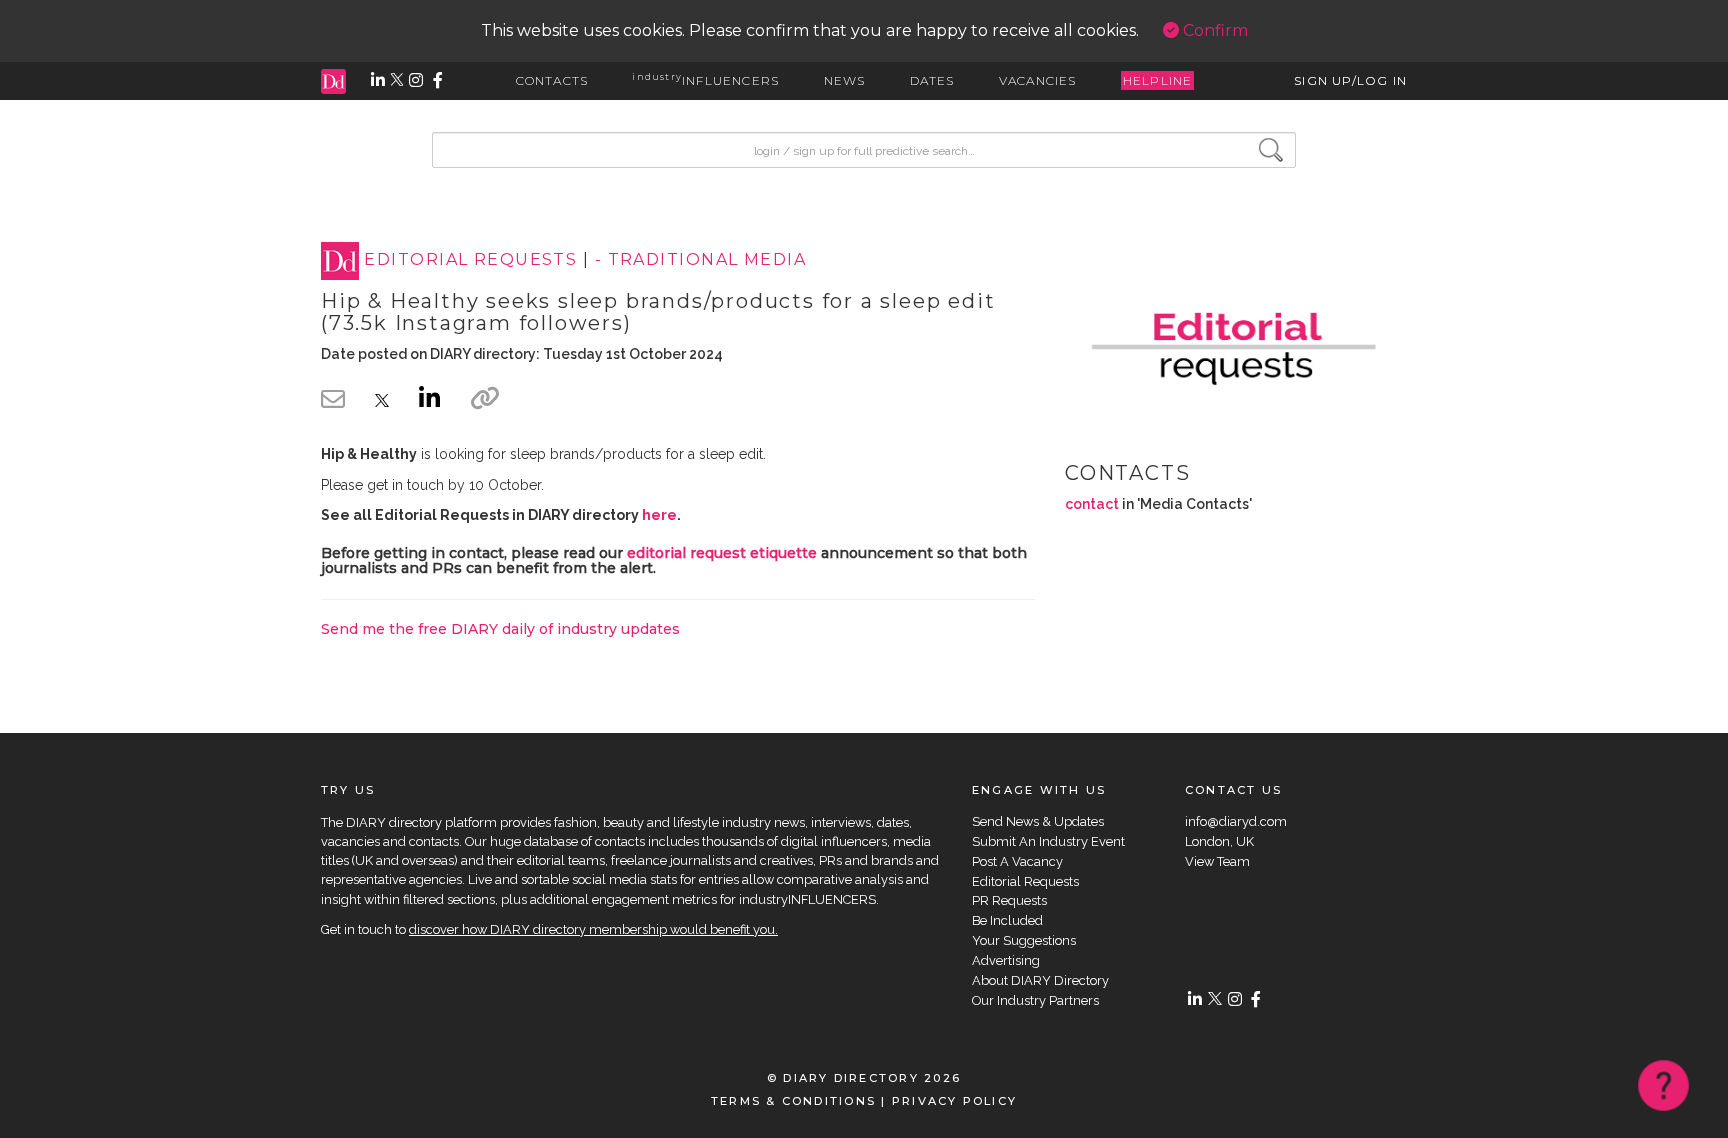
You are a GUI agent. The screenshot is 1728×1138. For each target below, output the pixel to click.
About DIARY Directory (1040, 980)
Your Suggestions (1024, 940)
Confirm (1213, 30)
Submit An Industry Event (1048, 841)
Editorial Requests (1025, 881)
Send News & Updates (1038, 821)
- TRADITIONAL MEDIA (700, 260)
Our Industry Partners (1035, 1000)
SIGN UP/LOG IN (1350, 80)
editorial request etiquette (722, 553)
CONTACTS (552, 80)
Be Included (1007, 920)
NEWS (845, 80)
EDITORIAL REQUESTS (470, 260)
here (659, 515)
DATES (932, 80)
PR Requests (1009, 900)
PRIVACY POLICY (954, 1101)
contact (1092, 504)
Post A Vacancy (1017, 861)
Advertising (1006, 960)
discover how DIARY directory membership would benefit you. (593, 929)
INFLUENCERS (705, 80)
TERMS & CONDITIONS (793, 1101)
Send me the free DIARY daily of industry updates (500, 629)
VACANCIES (1038, 80)
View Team (1217, 861)
